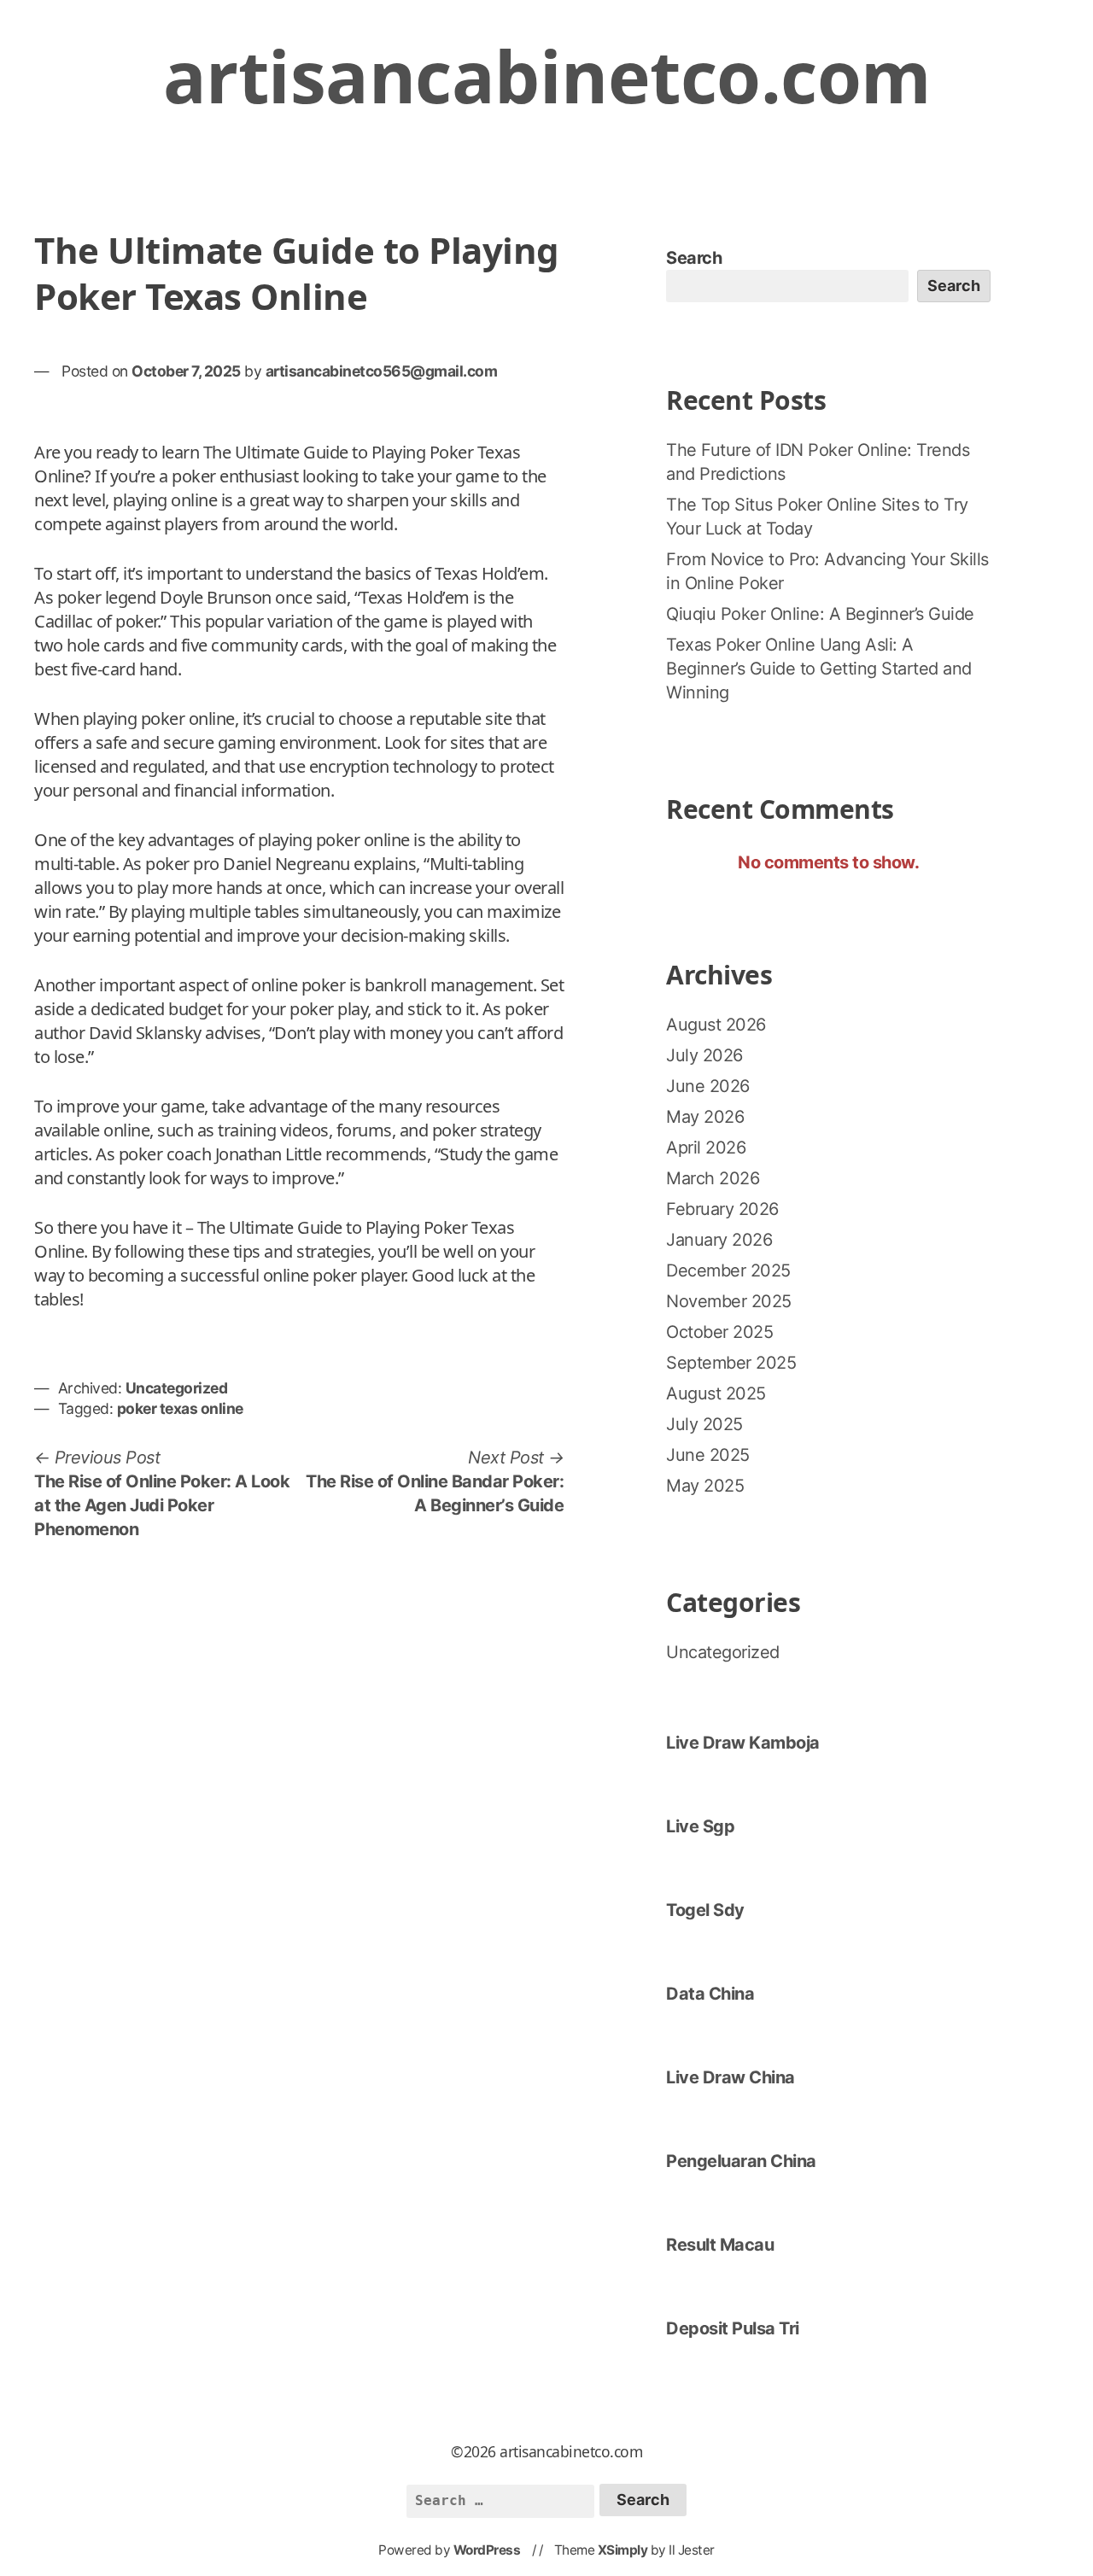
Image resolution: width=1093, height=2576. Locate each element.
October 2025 (719, 1332)
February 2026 (722, 1209)
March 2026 (713, 1178)
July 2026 (704, 1055)
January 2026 (719, 1240)
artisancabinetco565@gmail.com (382, 371)
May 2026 (705, 1117)
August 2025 (716, 1393)
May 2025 (705, 1486)
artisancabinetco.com (547, 76)
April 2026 (706, 1148)
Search (694, 258)
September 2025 (731, 1363)
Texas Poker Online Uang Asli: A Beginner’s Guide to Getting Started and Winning (819, 669)
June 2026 (708, 1086)
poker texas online (180, 1408)
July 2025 (704, 1424)
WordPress (487, 2550)
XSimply (623, 2550)
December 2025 (728, 1270)
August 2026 (716, 1025)
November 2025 (729, 1301)
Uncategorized (177, 1388)
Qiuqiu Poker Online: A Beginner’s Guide (820, 614)
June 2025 (708, 1455)
